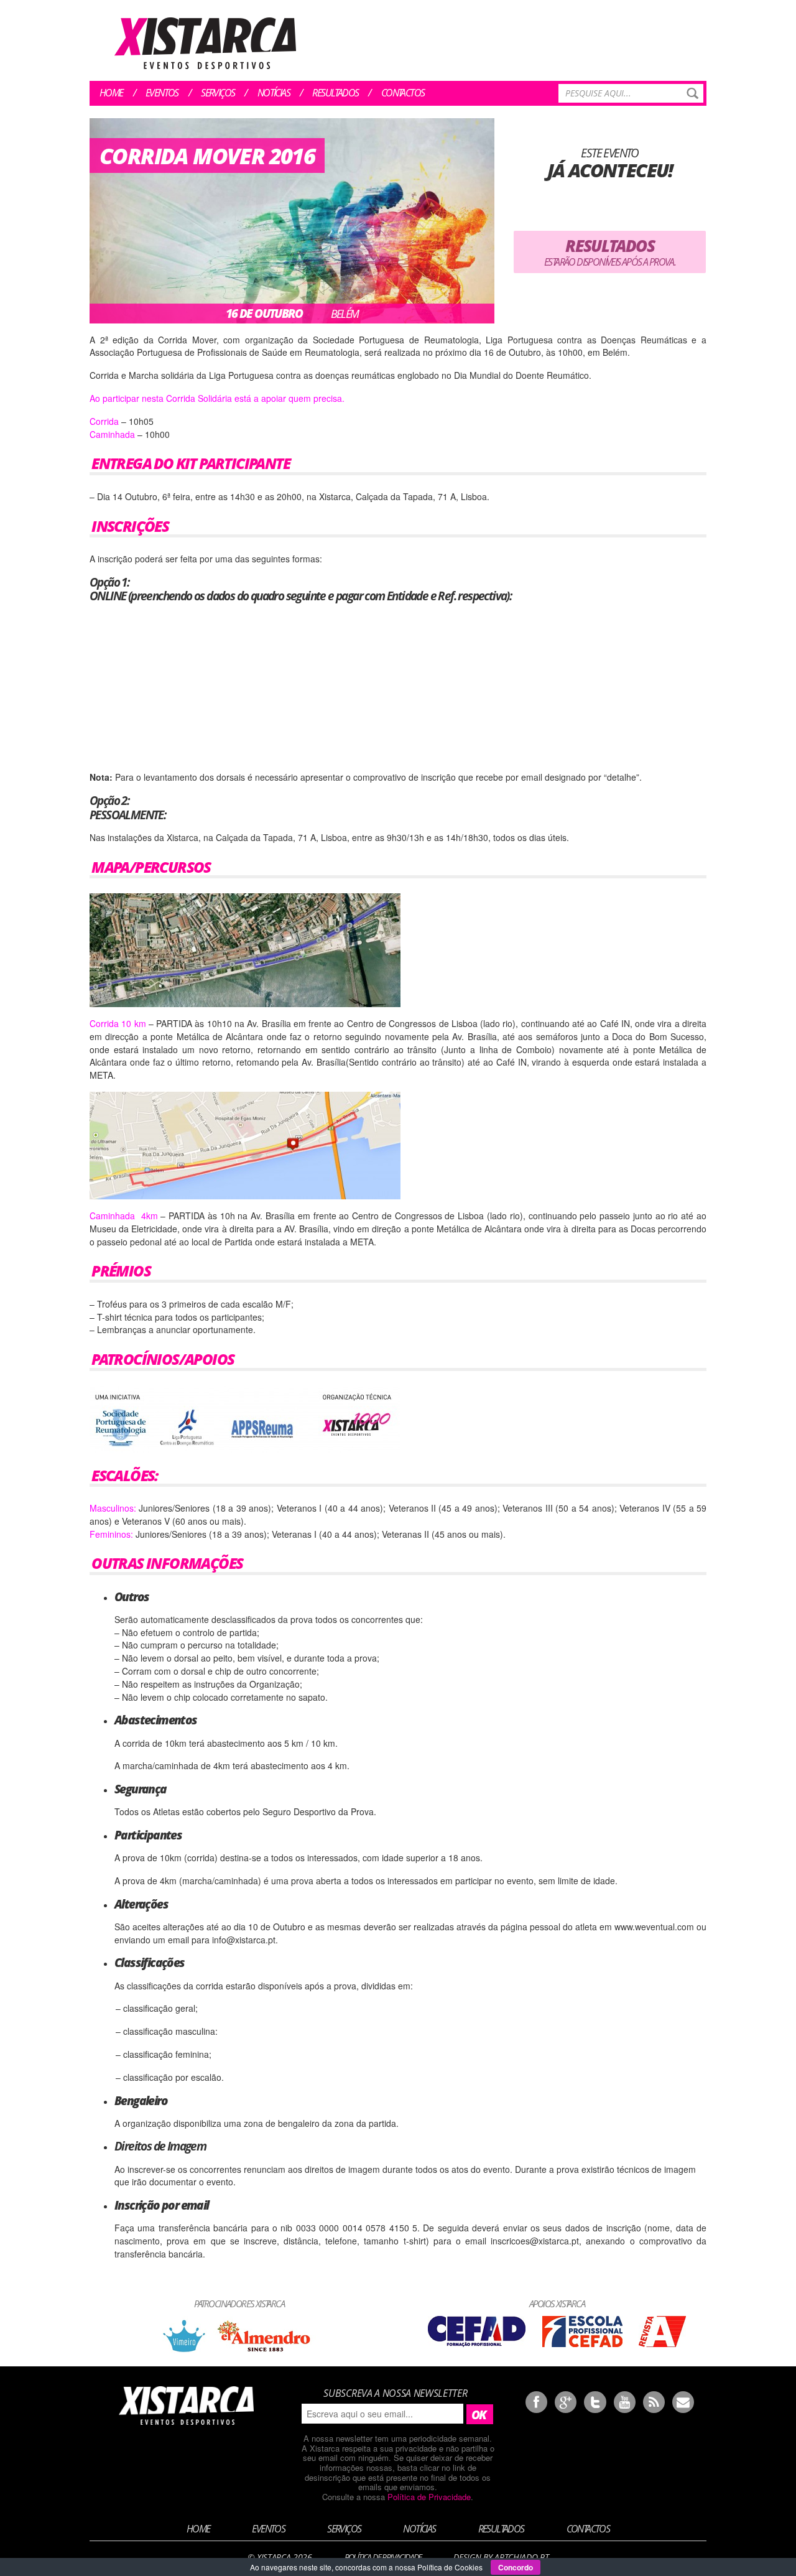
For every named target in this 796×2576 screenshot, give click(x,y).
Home (111, 93)
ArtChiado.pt (521, 2557)
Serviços (218, 93)
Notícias (274, 93)
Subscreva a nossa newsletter (395, 2393)
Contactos (403, 93)
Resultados (335, 93)
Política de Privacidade (429, 2497)
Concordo (516, 2567)
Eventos (162, 93)
